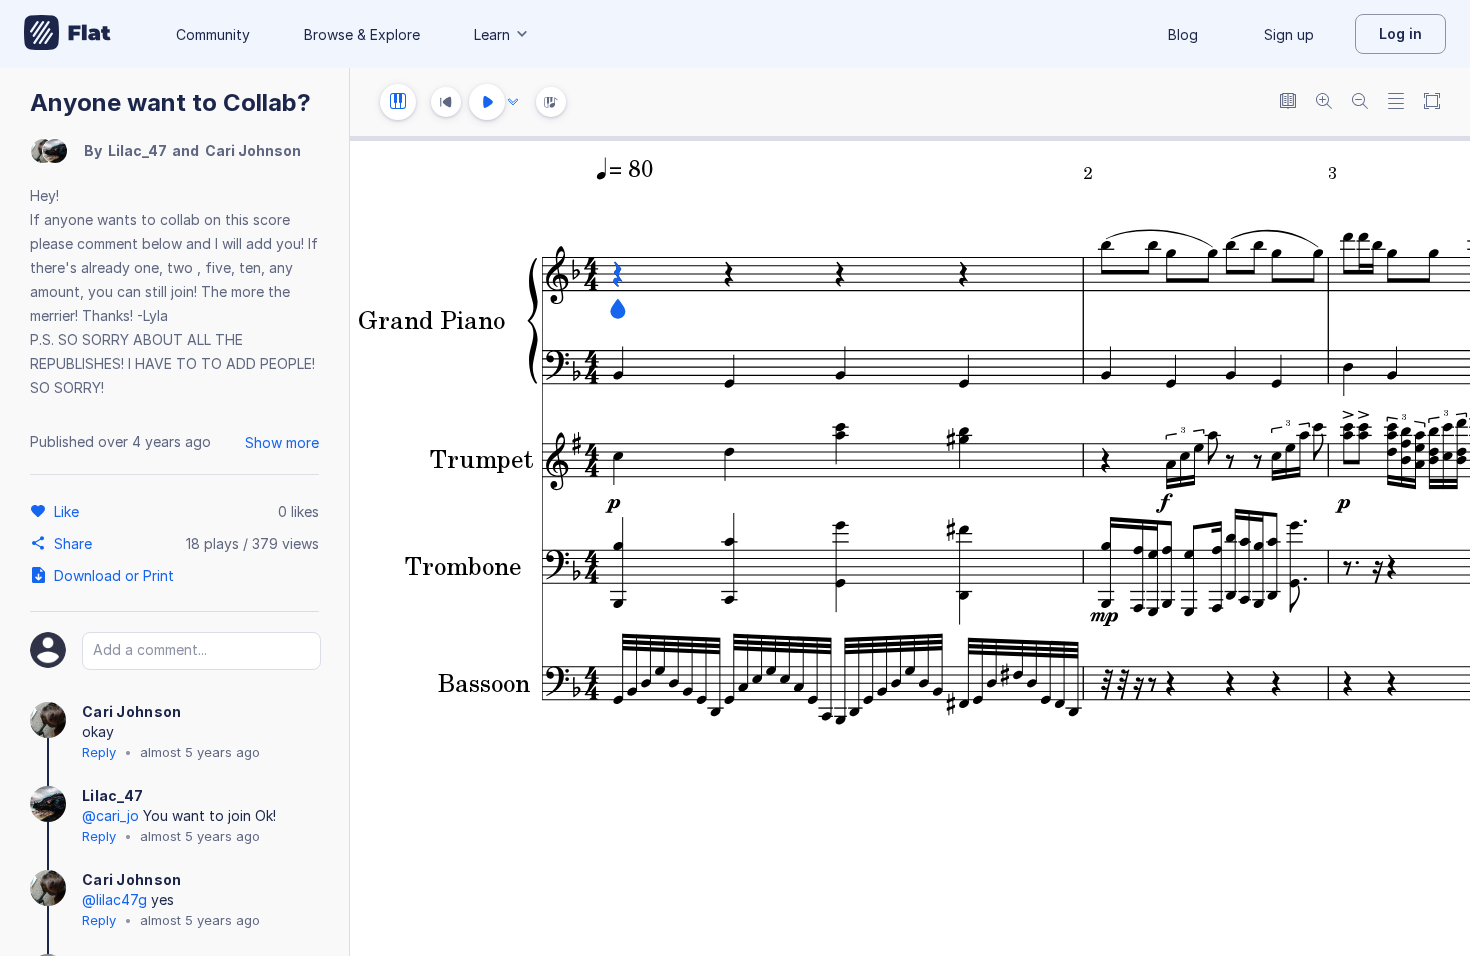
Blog (1183, 34)
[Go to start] (446, 102)
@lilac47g (114, 899)
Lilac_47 (137, 150)
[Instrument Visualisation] (551, 102)
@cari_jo (110, 815)
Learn (492, 34)
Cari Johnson (253, 150)
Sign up (1289, 34)
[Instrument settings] (398, 102)
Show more (282, 442)
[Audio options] (513, 102)
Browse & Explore (362, 34)
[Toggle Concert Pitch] (1288, 102)
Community (213, 34)
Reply (99, 752)
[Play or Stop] (487, 102)
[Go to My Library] (67, 34)
